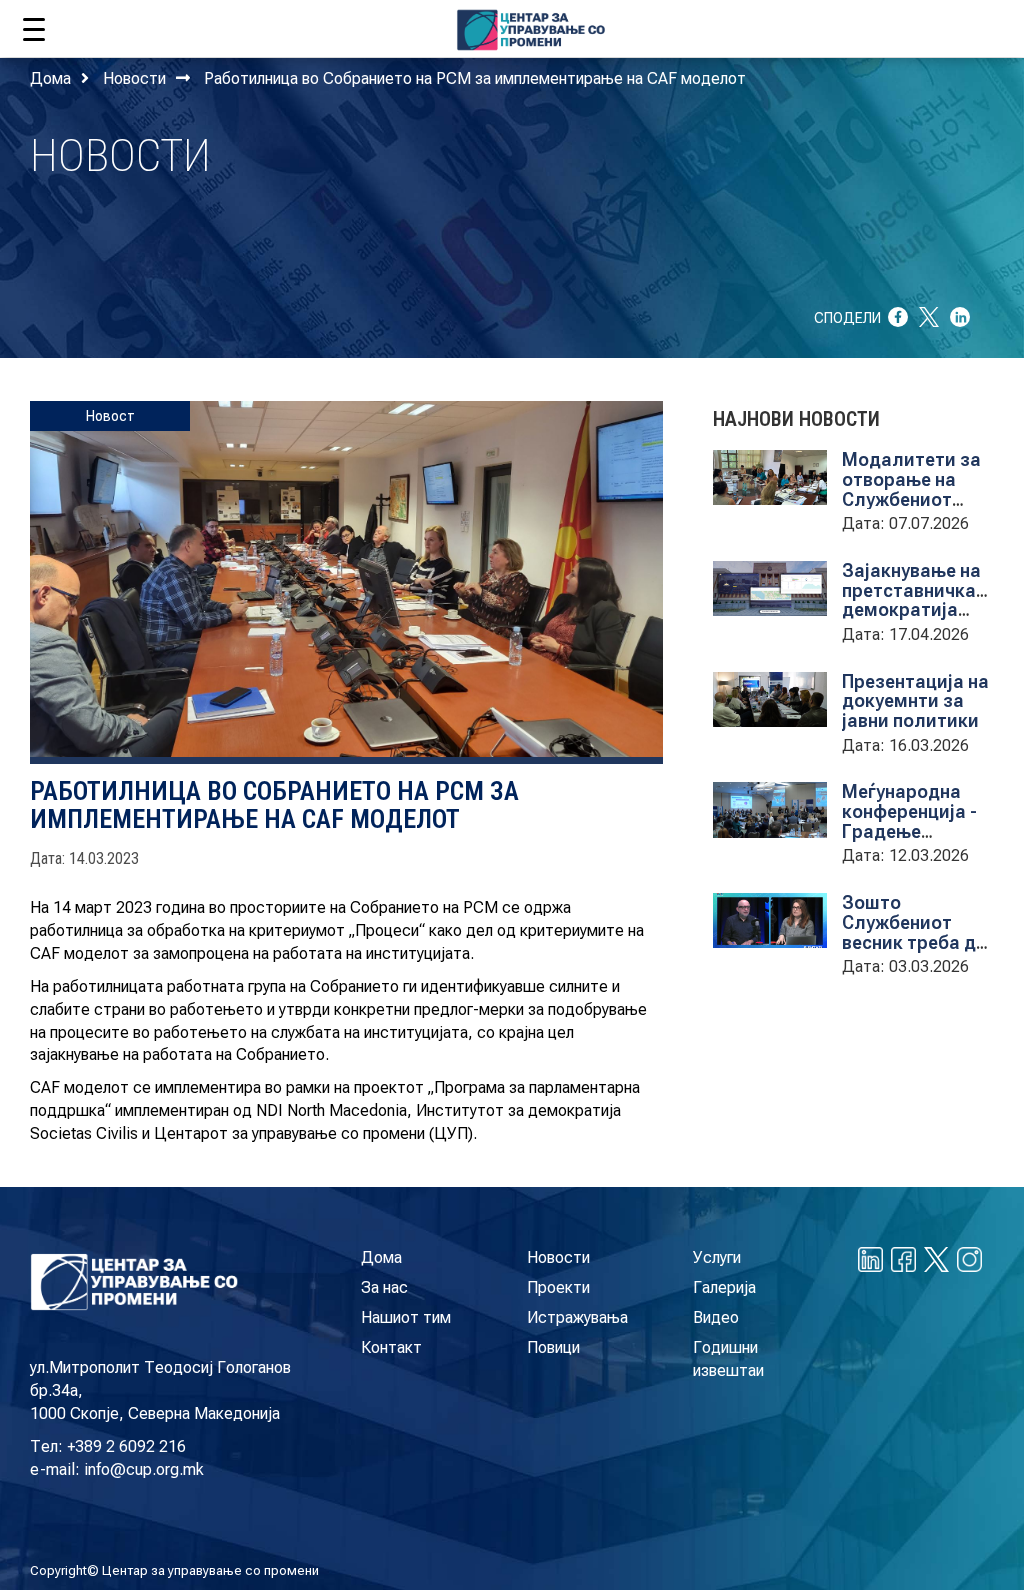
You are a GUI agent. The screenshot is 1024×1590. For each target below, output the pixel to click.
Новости (134, 78)
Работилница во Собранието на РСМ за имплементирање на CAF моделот (475, 78)
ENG (963, 25)
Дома (50, 78)
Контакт (391, 1347)
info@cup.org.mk (144, 1469)
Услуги (717, 1257)
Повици (553, 1347)
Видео (716, 1317)
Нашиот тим (406, 1317)
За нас (384, 1287)
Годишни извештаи (728, 1359)
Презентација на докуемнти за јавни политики (915, 701)
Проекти (558, 1287)
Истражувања (577, 1317)
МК (924, 25)
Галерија (724, 1287)
